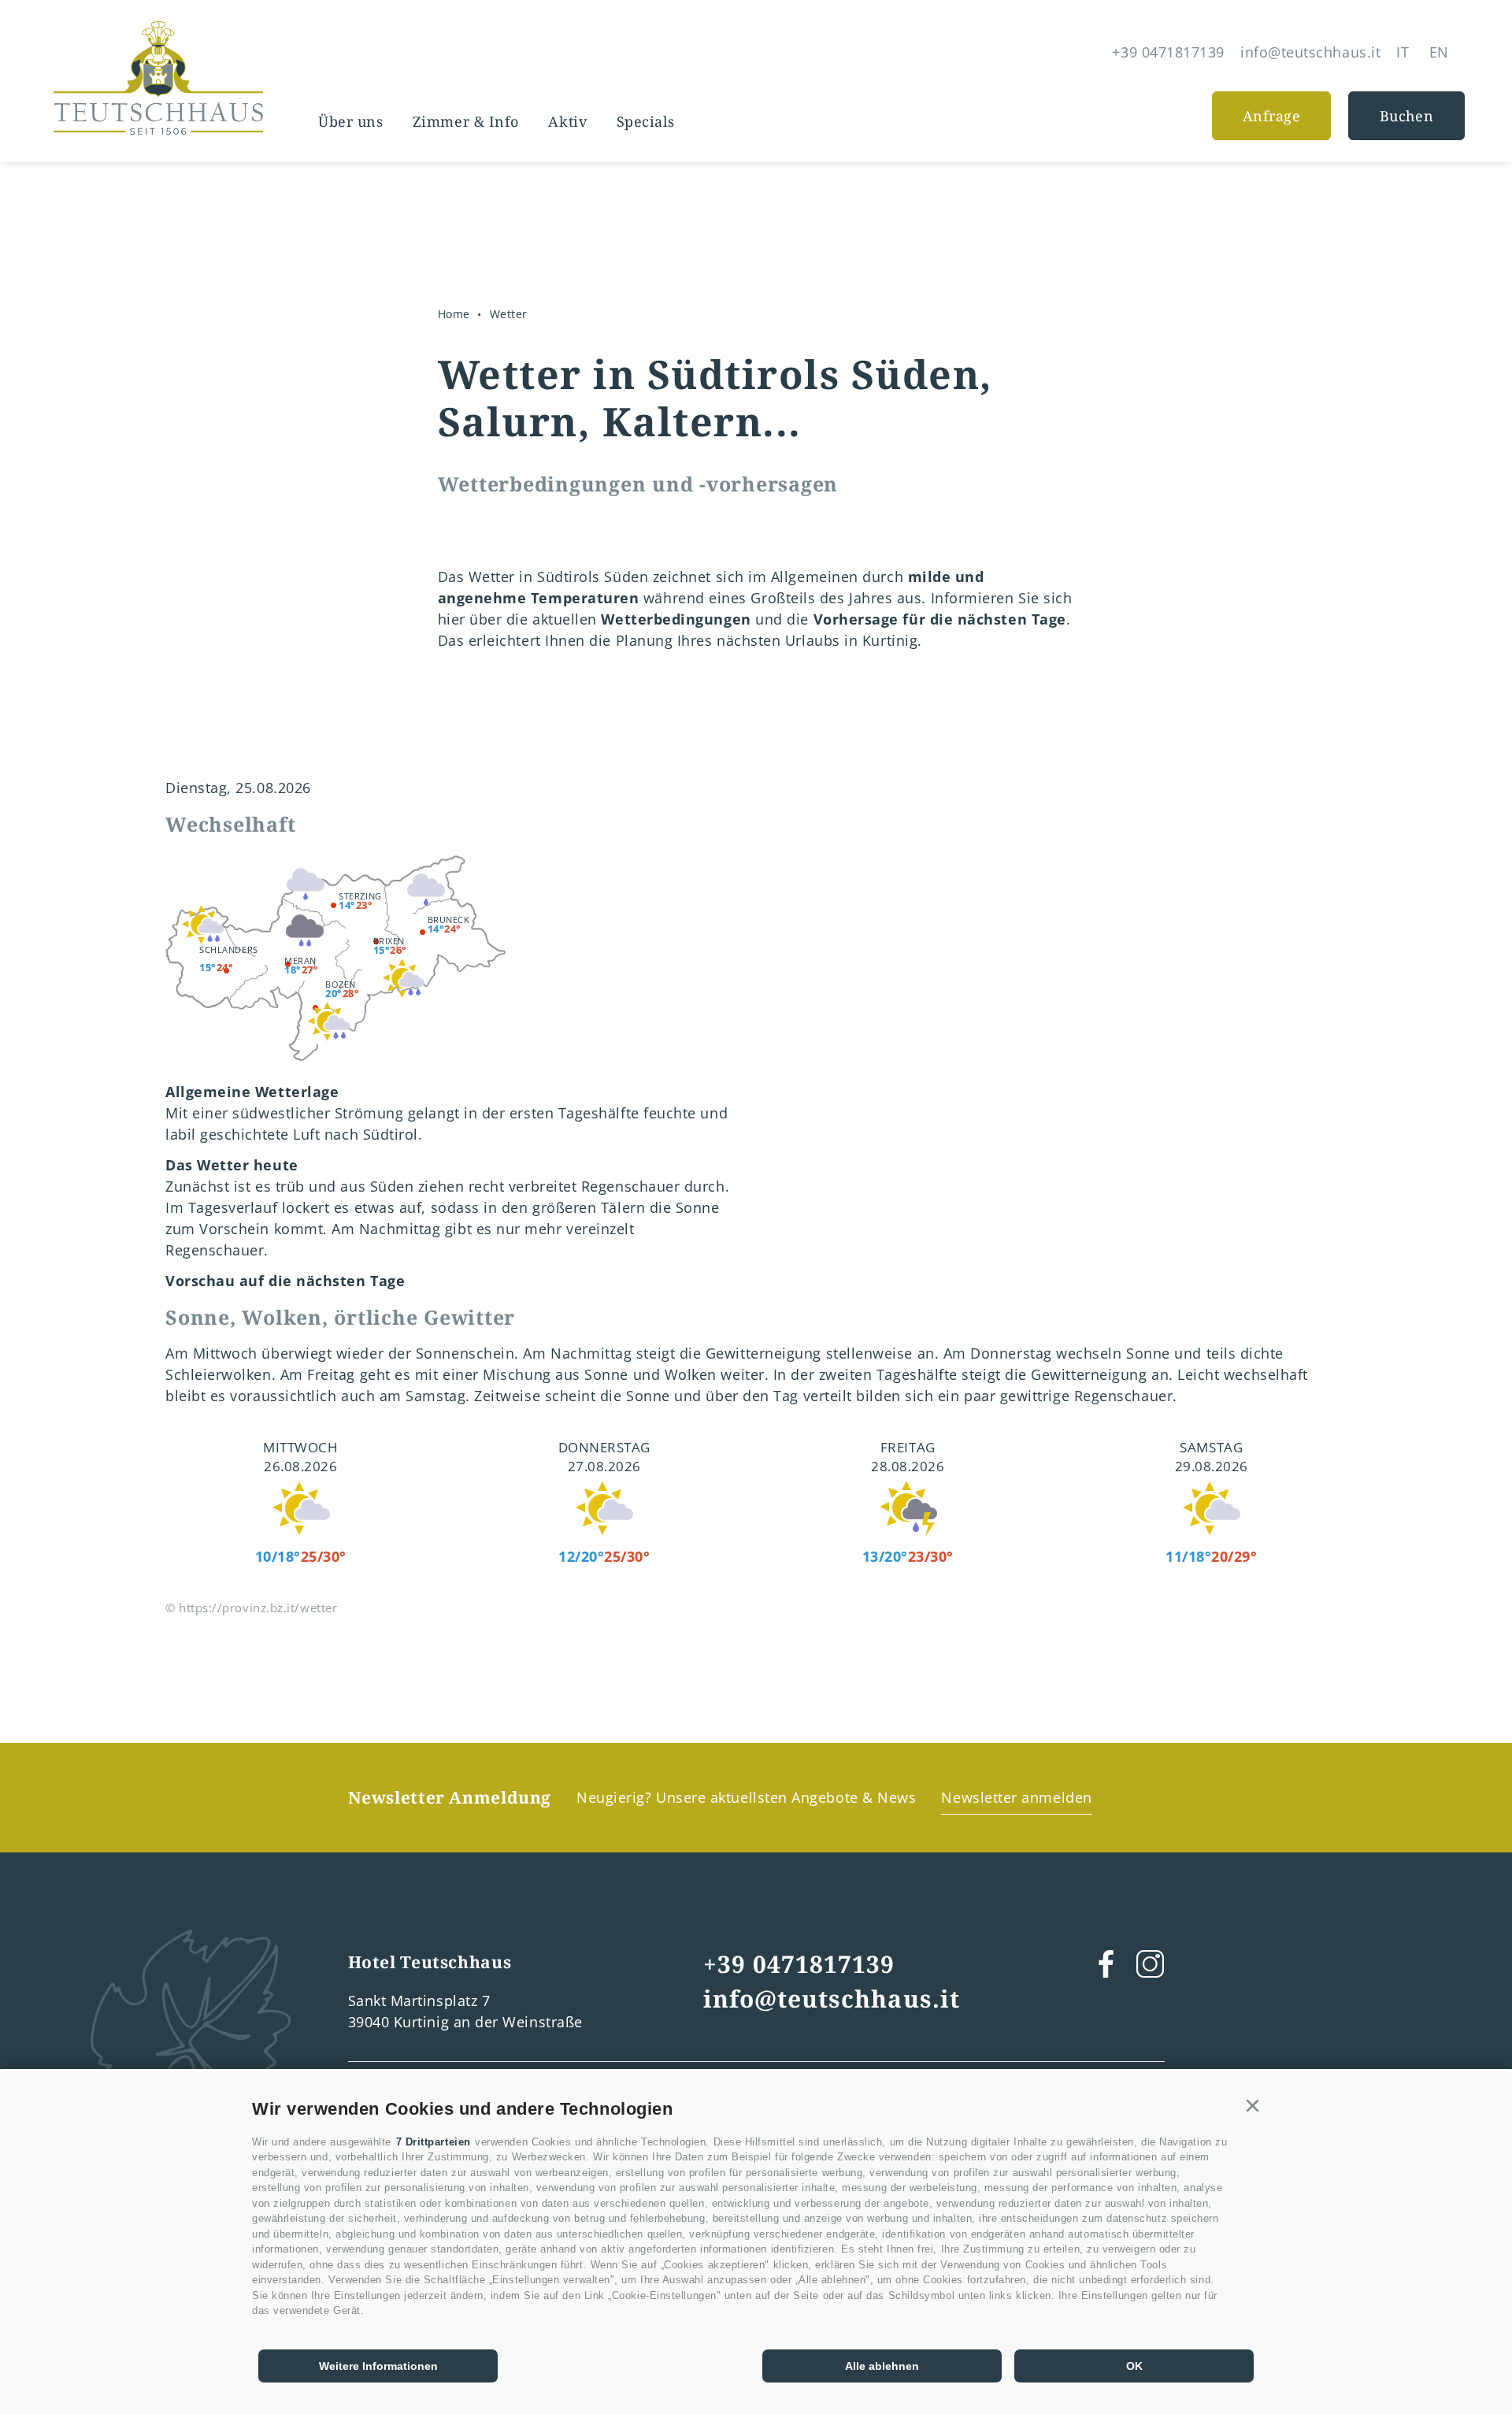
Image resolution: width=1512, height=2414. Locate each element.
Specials (646, 121)
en (1439, 52)
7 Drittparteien (434, 2142)
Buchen (1406, 116)
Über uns (350, 121)
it (1403, 52)
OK (1134, 2366)
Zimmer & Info (466, 121)
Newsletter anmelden (1016, 1797)
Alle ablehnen (882, 2366)
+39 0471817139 (799, 1964)
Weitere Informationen (378, 2366)
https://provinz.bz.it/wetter (258, 1607)
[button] (1253, 2106)
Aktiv (567, 121)
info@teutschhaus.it (832, 1999)
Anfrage (1272, 116)
